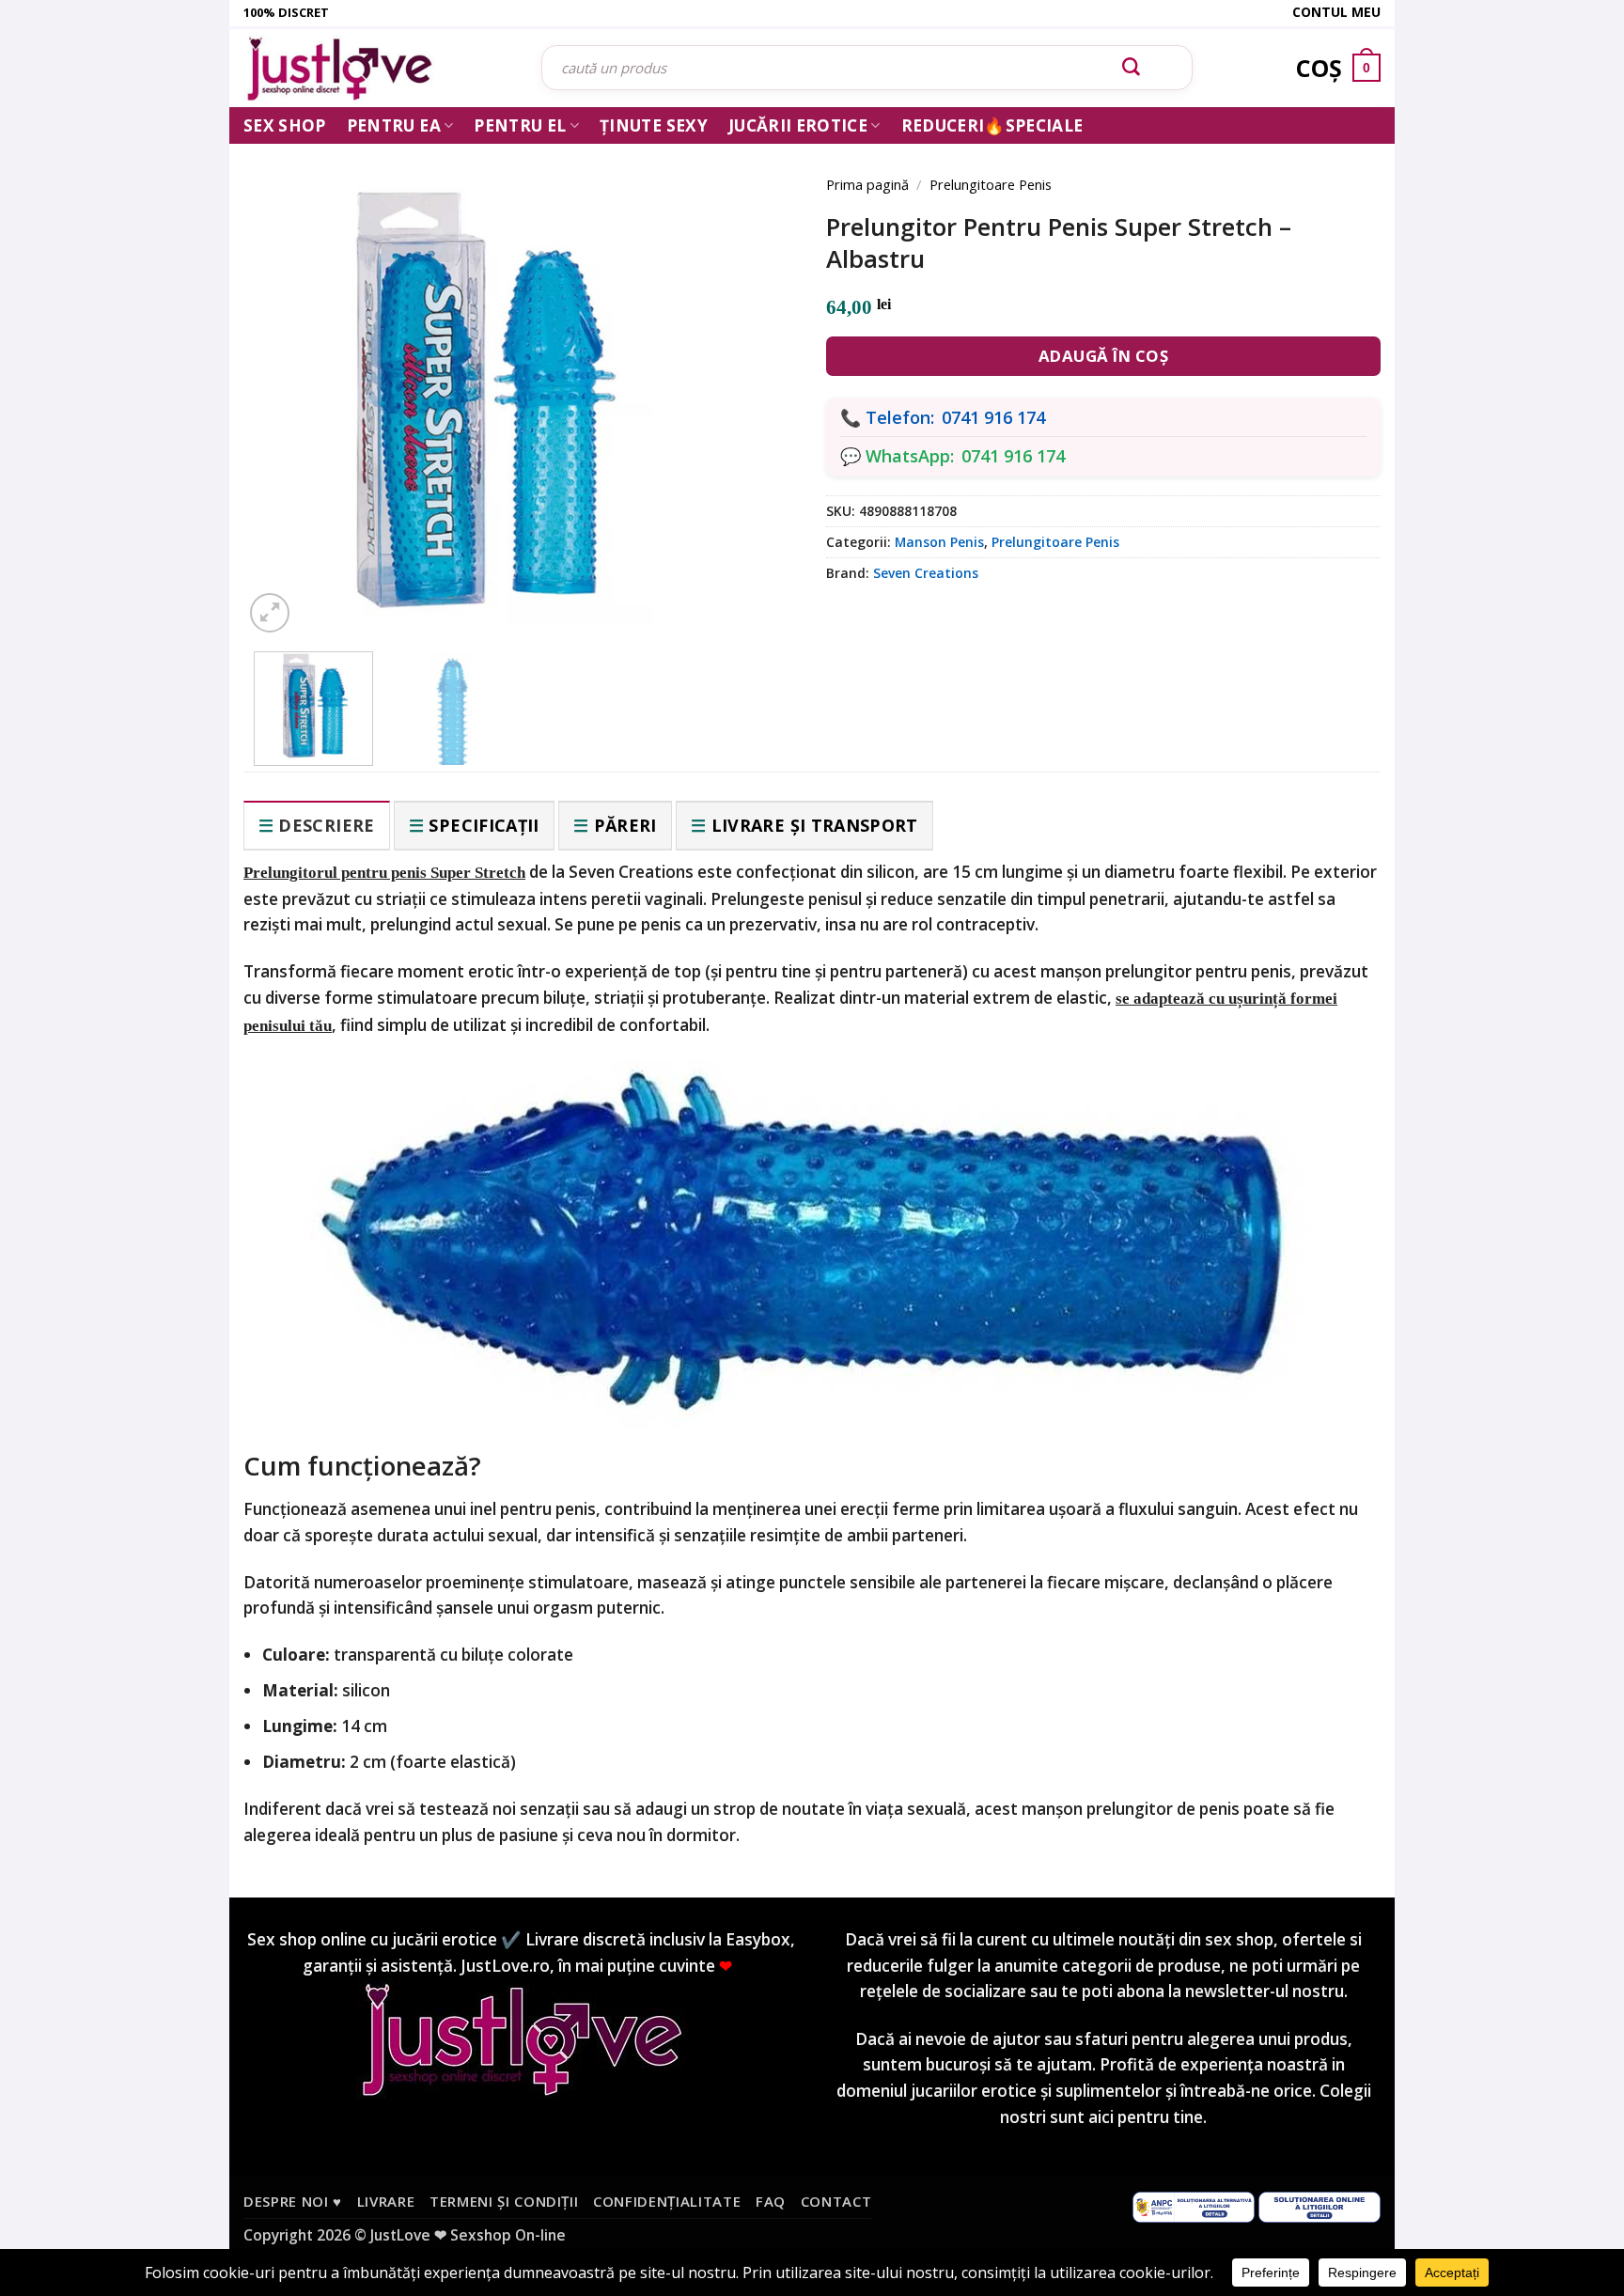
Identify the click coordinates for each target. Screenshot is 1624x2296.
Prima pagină (867, 184)
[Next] (756, 378)
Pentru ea (394, 125)
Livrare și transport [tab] (815, 825)
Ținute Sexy (654, 125)
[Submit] (1132, 68)
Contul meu (1336, 12)
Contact (836, 2201)
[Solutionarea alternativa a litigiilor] (1194, 2206)
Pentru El (520, 125)
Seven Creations (926, 573)
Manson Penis (939, 542)
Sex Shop (285, 125)
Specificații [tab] (484, 825)
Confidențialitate (667, 2201)
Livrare (386, 2201)
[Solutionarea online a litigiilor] (1319, 2206)
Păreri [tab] (625, 825)
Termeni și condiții (504, 2201)
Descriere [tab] (326, 825)
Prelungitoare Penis (991, 184)
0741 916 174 (993, 417)
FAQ (771, 2201)
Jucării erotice (798, 125)
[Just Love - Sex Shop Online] (378, 68)
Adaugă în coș (1104, 356)
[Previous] (286, 378)
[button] (270, 613)
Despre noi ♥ (293, 2201)
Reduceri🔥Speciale (992, 125)
